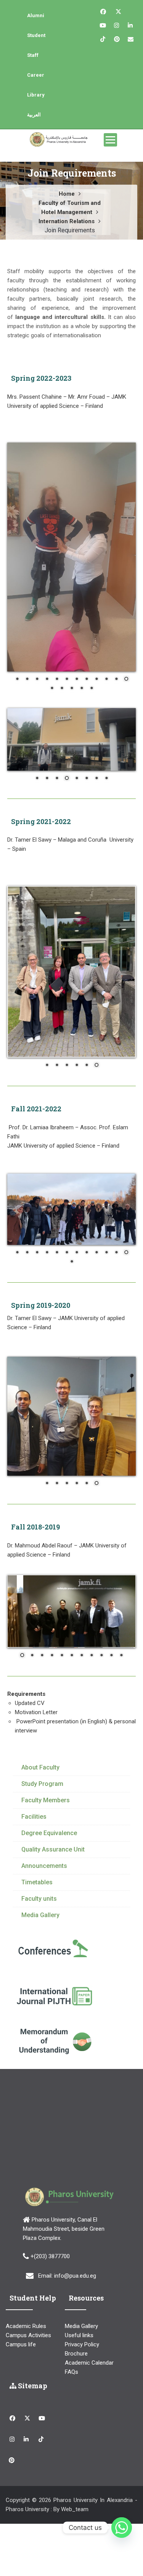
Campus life (21, 2510)
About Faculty (40, 1933)
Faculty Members (46, 1966)
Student (36, 35)
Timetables (37, 2048)
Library (36, 95)
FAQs (71, 2538)
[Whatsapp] (122, 2528)
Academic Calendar (89, 2529)
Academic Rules (26, 2492)
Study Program (42, 1950)
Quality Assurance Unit (53, 2015)
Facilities (34, 1983)
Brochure (76, 2520)
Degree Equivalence (49, 1999)
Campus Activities (28, 2501)
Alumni (36, 15)
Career (36, 75)
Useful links (79, 2501)
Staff (33, 55)
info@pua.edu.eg (75, 2442)
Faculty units (39, 2065)
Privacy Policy (82, 2510)
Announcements (44, 2032)
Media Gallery (40, 2081)
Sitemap (32, 2552)
